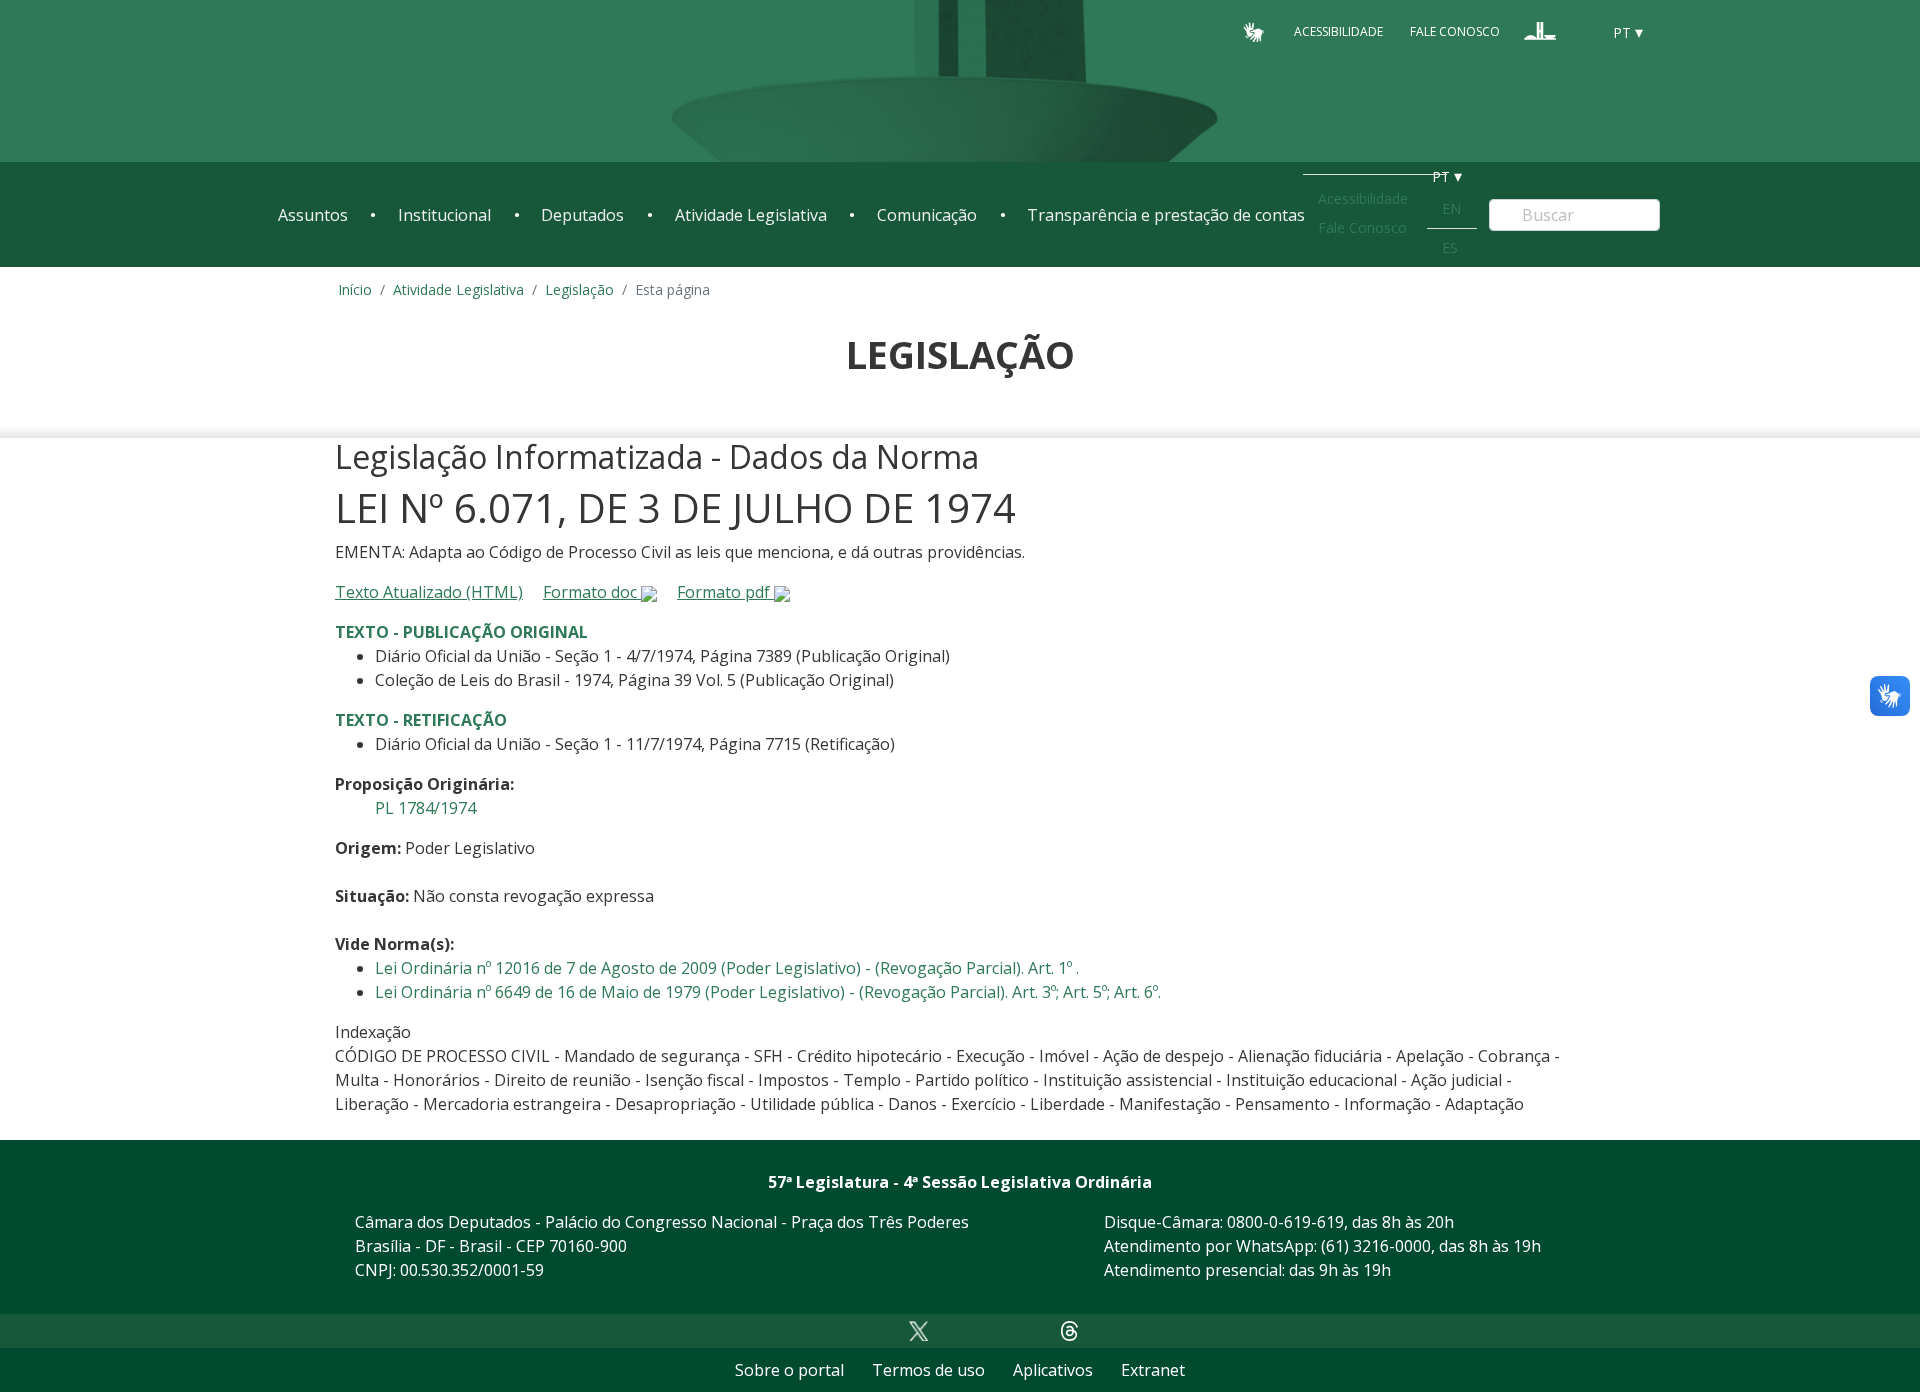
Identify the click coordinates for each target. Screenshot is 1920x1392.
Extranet (1153, 1370)
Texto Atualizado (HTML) (429, 592)
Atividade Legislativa (751, 215)
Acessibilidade (1338, 31)
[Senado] (1578, 31)
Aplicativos (1053, 1370)
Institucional (444, 215)
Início (355, 289)
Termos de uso (928, 1370)
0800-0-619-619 (1285, 1222)
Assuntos (313, 215)
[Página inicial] (400, 81)
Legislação (579, 289)
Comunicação (927, 215)
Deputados (582, 215)
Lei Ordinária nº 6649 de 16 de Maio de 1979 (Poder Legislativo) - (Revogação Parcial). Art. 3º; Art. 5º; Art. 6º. (768, 992)
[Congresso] (1540, 31)
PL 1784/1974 (425, 808)
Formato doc (592, 592)
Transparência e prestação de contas (1166, 215)
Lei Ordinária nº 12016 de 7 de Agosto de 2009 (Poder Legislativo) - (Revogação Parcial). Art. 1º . (727, 968)
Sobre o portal (789, 1370)
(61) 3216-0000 (1376, 1246)
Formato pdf (725, 592)
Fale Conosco (1455, 31)
